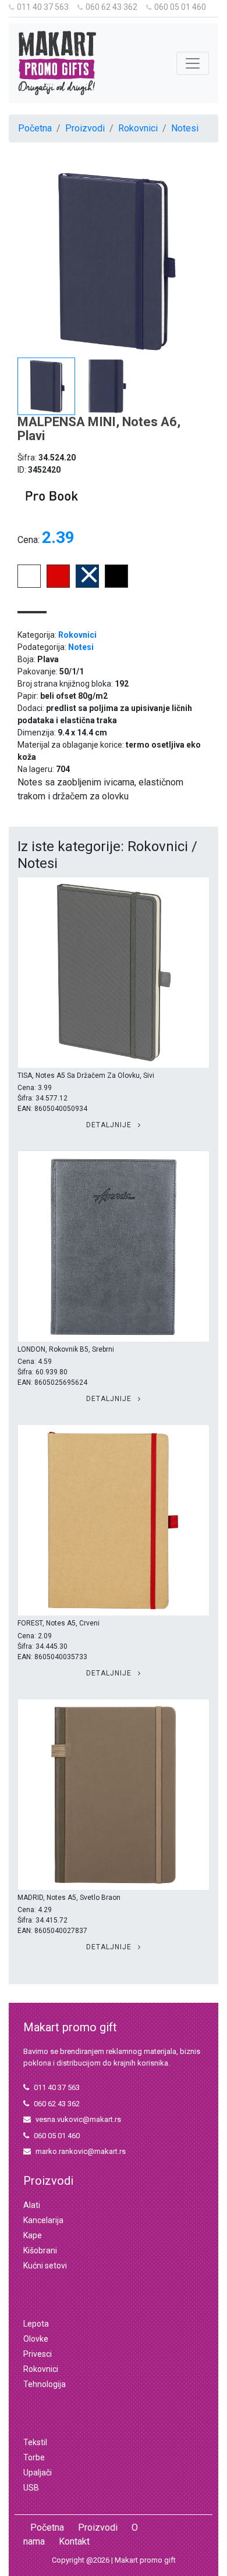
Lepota (36, 2324)
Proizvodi (85, 128)
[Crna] (116, 585)
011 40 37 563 (43, 7)
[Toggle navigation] (193, 63)
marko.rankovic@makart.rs (81, 2151)
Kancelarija (43, 2220)
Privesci (38, 2354)
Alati (32, 2205)
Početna (35, 128)
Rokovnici (138, 128)
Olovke (36, 2339)
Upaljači (38, 2473)
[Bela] (29, 585)
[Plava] (87, 585)
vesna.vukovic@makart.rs (78, 2119)
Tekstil (35, 2442)
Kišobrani (40, 2250)
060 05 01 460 (180, 7)
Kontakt (74, 2541)
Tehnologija (45, 2384)
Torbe (34, 2457)
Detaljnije (110, 1125)
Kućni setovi (45, 2266)
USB (31, 2488)
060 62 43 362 (111, 7)
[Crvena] (58, 585)
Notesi (185, 128)
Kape (33, 2235)
